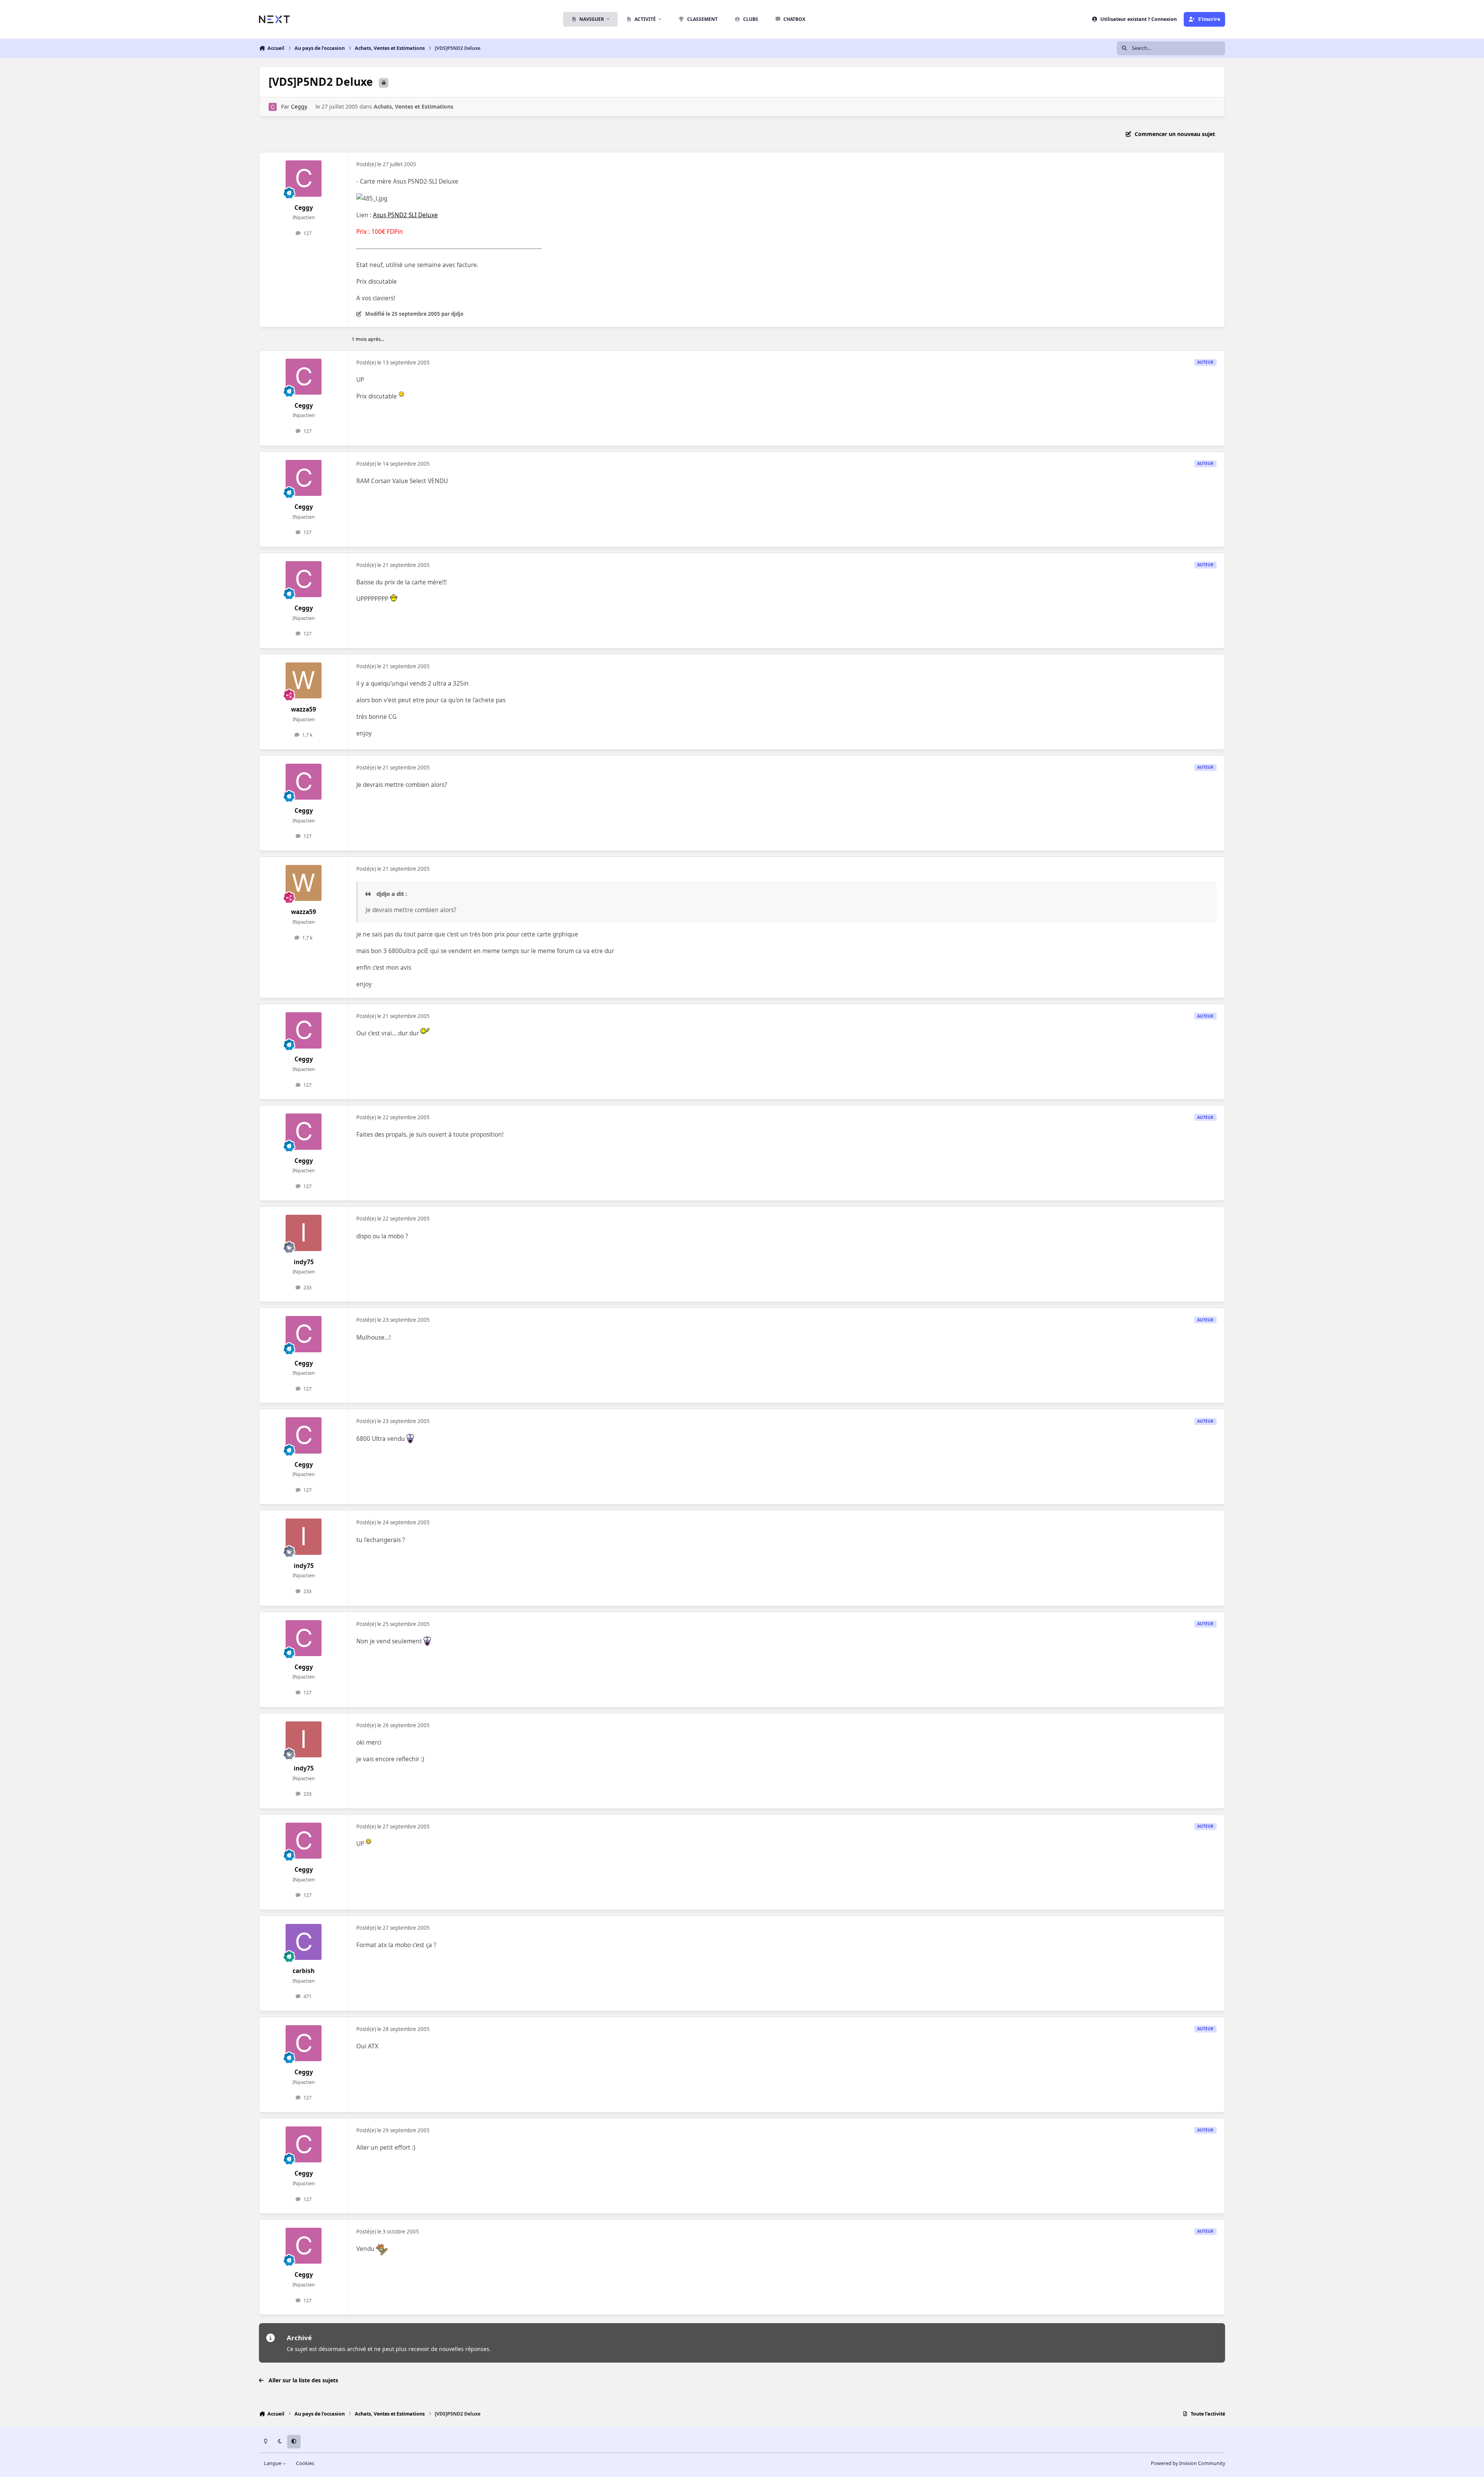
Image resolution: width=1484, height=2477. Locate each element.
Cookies (305, 2463)
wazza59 (304, 709)
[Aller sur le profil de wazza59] (304, 681)
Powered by (1188, 2463)
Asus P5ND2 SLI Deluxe (405, 215)
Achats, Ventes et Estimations (414, 106)
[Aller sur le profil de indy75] (304, 1233)
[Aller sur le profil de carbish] (304, 1942)
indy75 (304, 1262)
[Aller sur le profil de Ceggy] (273, 107)
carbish (304, 1971)
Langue (273, 2463)
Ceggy (299, 106)
